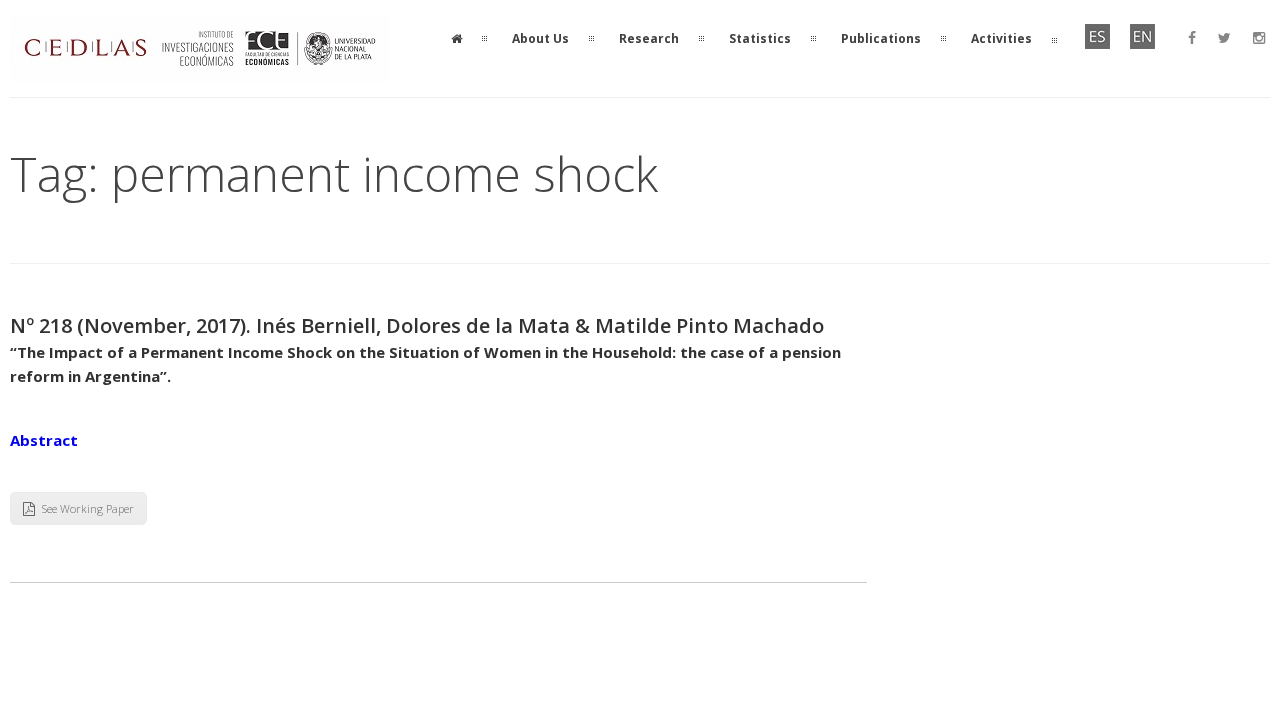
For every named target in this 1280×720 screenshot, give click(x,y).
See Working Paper (88, 508)
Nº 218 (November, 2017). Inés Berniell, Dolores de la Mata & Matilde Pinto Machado (417, 325)
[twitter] (1224, 38)
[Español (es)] (1097, 44)
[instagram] (1259, 38)
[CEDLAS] (200, 70)
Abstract (44, 440)
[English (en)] (1142, 44)
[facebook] (1192, 38)
